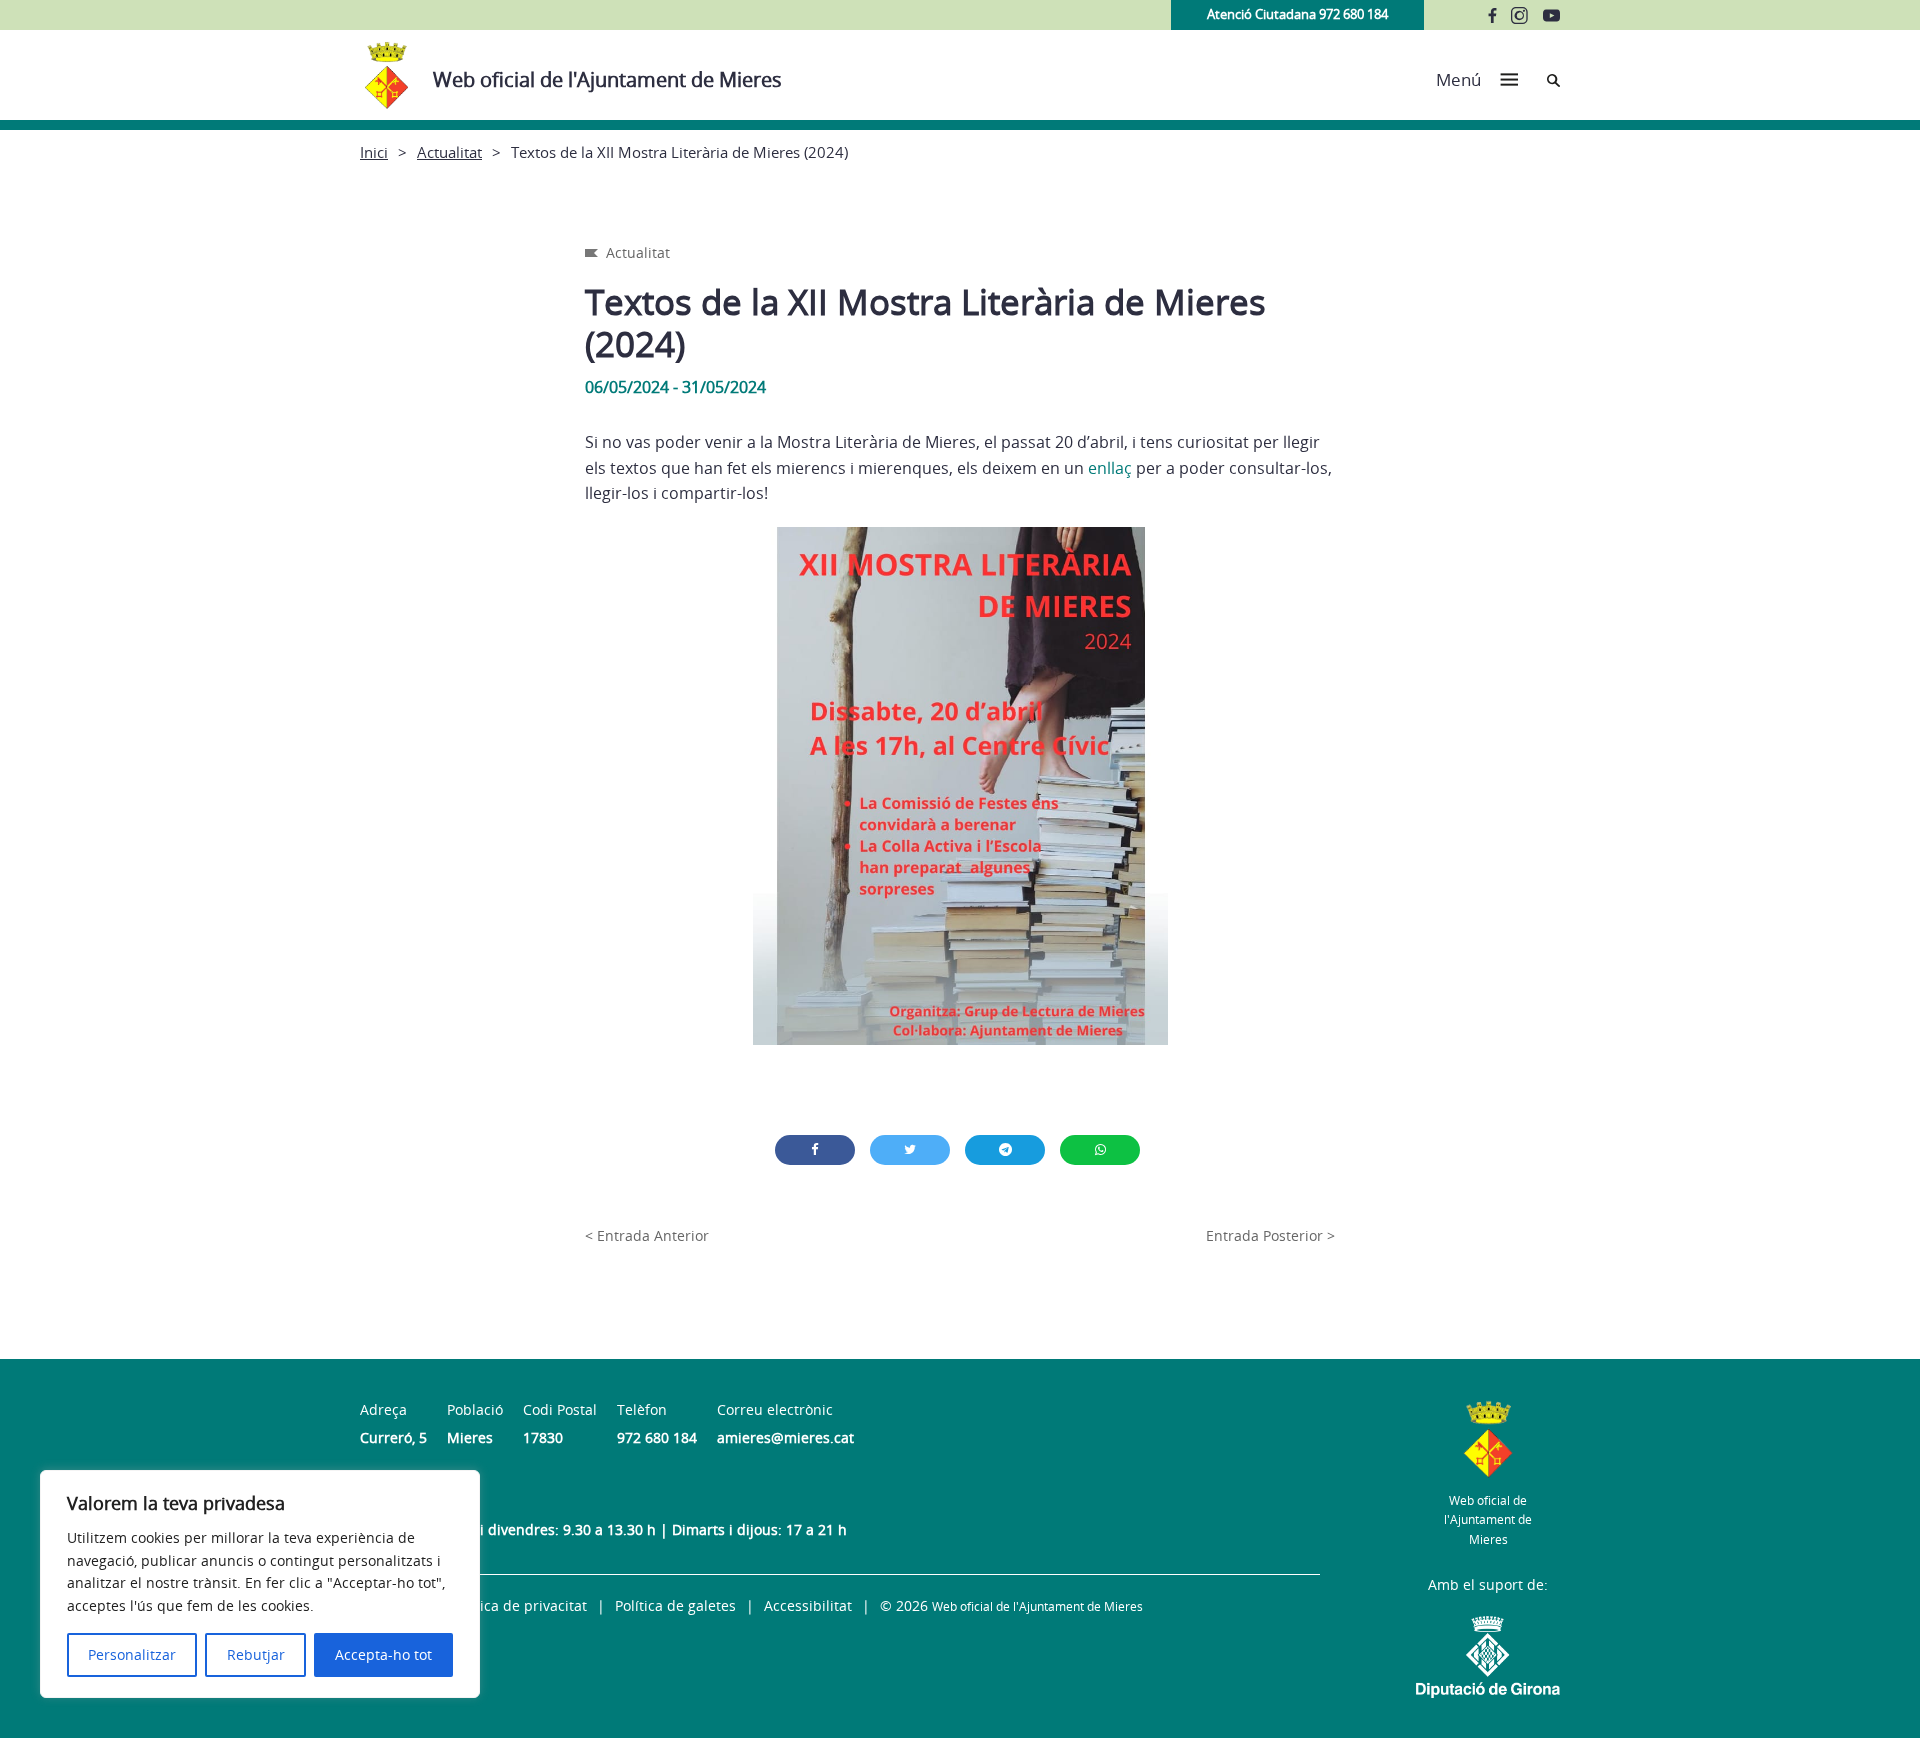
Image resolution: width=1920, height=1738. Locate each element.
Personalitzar (132, 1654)
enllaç (1110, 468)
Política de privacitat (519, 1605)
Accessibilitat (808, 1605)
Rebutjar (256, 1654)
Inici (374, 152)
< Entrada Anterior (647, 1235)
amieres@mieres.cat (785, 1437)
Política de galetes (675, 1605)
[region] (260, 1584)
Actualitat (449, 152)
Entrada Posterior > (1270, 1235)
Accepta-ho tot (383, 1654)
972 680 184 (657, 1437)
